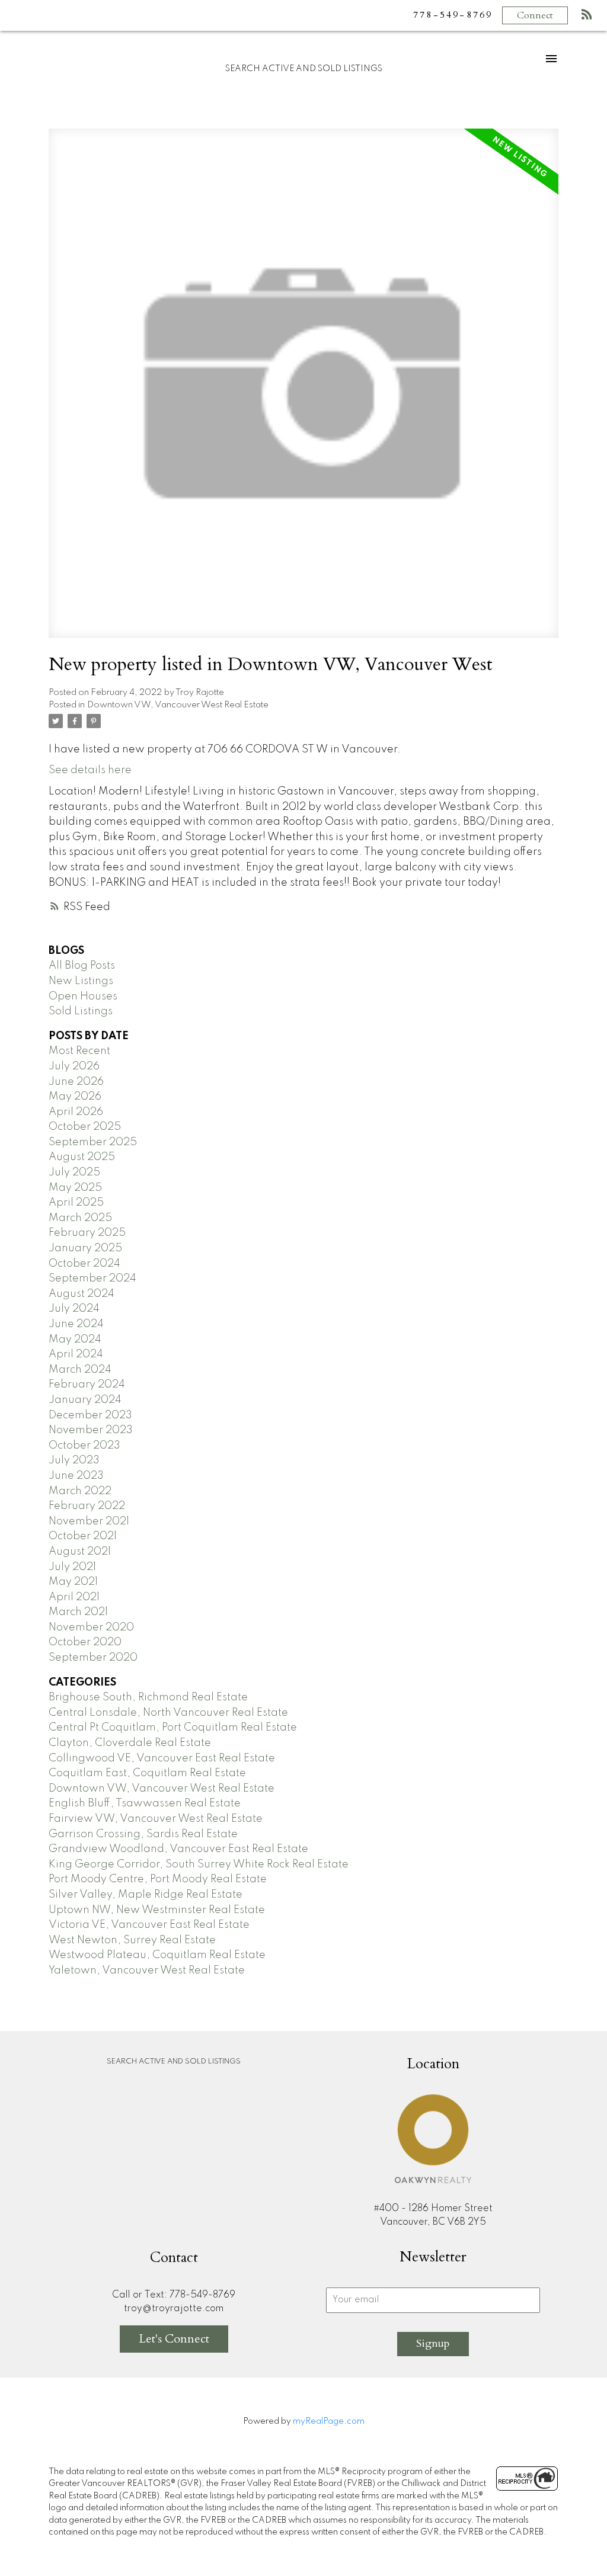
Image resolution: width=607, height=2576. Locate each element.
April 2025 (76, 1203)
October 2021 (83, 1536)
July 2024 (74, 1309)
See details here (90, 770)
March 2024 (80, 1370)
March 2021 (78, 1612)
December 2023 (90, 1415)
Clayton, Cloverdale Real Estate (130, 1743)
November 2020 (91, 1627)
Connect (535, 15)
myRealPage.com (329, 2421)
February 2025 (87, 1233)
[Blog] (587, 17)
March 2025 (80, 1218)
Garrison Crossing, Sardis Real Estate (143, 1834)
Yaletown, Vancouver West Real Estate (147, 1971)
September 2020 (93, 1658)
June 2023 (76, 1476)
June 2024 (76, 1324)
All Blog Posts (82, 966)
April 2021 (74, 1597)
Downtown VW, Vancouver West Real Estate (178, 705)
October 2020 (85, 1642)
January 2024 (85, 1400)
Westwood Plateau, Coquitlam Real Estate (157, 1955)
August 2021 (80, 1552)
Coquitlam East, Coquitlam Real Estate (147, 1773)
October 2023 (84, 1446)
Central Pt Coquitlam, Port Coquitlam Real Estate (173, 1728)
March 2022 (80, 1491)
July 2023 (74, 1460)
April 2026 (76, 1112)
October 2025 (85, 1127)
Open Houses (83, 997)
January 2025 (85, 1248)
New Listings (81, 981)
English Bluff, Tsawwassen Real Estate (145, 1803)
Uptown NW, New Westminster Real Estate (157, 1910)
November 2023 (91, 1430)
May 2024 (75, 1340)
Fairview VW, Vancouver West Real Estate (156, 1819)
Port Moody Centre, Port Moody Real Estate (158, 1879)
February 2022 (87, 1506)
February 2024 (87, 1385)
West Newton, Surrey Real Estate (132, 1940)
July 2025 (74, 1172)
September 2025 (93, 1142)
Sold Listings (81, 1011)
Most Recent (79, 1051)
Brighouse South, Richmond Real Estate (148, 1697)
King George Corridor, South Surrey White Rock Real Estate (199, 1864)
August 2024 (82, 1294)
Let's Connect (174, 2339)
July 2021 (72, 1567)
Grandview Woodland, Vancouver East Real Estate (178, 1849)
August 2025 (82, 1157)
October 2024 (84, 1264)
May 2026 (75, 1097)
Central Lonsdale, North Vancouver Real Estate (168, 1713)
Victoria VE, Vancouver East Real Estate (149, 1925)
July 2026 (74, 1066)
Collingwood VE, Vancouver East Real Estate (162, 1758)
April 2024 (76, 1354)
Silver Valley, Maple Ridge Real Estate (146, 1895)
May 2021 (73, 1582)
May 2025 (75, 1188)
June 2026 (76, 1082)
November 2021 (89, 1521)
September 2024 (92, 1279)
